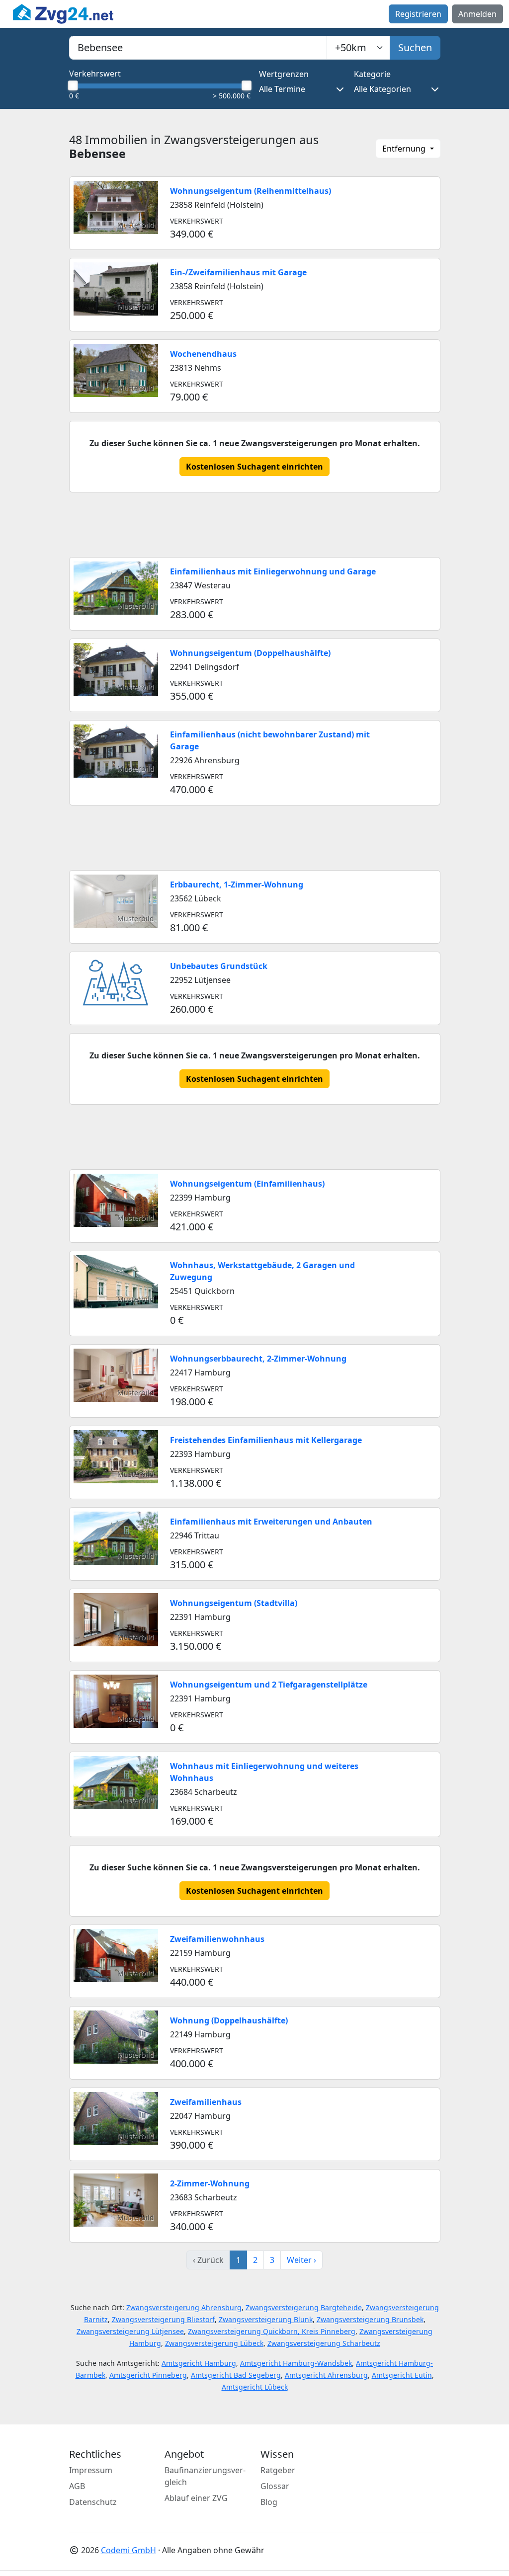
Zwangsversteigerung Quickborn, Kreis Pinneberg (272, 2331)
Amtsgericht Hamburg (199, 2363)
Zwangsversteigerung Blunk (266, 2319)
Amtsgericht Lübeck (255, 2387)
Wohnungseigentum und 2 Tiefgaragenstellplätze (269, 1685)
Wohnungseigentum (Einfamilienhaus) (247, 1184)
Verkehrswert (95, 74)
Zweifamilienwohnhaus (217, 1939)
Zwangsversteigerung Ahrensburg (184, 2307)
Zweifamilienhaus (206, 2102)
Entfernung (405, 149)
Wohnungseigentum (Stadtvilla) (234, 1603)
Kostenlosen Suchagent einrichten (254, 467)
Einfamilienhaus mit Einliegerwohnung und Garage (273, 571)
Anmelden (477, 14)
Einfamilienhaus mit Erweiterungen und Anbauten (271, 1522)
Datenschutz (93, 2502)
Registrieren (418, 14)
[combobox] (198, 48)
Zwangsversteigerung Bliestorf (163, 2319)
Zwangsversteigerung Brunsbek (370, 2319)
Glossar (275, 2486)
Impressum (91, 2470)
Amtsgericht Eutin (402, 2375)
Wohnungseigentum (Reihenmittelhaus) (251, 191)
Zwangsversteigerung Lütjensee (130, 2331)
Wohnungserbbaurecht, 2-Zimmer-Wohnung (258, 1359)
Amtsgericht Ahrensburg (326, 2375)
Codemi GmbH (128, 2550)
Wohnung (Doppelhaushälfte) (229, 2020)
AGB (77, 2486)
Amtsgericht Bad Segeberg (236, 2375)
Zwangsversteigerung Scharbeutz (324, 2343)
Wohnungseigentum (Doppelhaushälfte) (250, 653)
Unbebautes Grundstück (219, 966)
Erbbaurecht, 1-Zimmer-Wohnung (237, 885)
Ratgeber (278, 2470)
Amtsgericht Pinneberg (148, 2375)
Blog (269, 2502)
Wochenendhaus (203, 354)
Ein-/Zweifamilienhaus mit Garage (238, 272)
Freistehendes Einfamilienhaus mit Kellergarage (266, 1440)
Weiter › (301, 2260)
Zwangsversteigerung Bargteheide (304, 2307)
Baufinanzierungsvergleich (205, 2476)
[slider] (73, 85)
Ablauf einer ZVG (196, 2498)
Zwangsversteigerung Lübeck (214, 2343)
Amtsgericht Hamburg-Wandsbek (296, 2363)
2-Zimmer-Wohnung (210, 2183)
